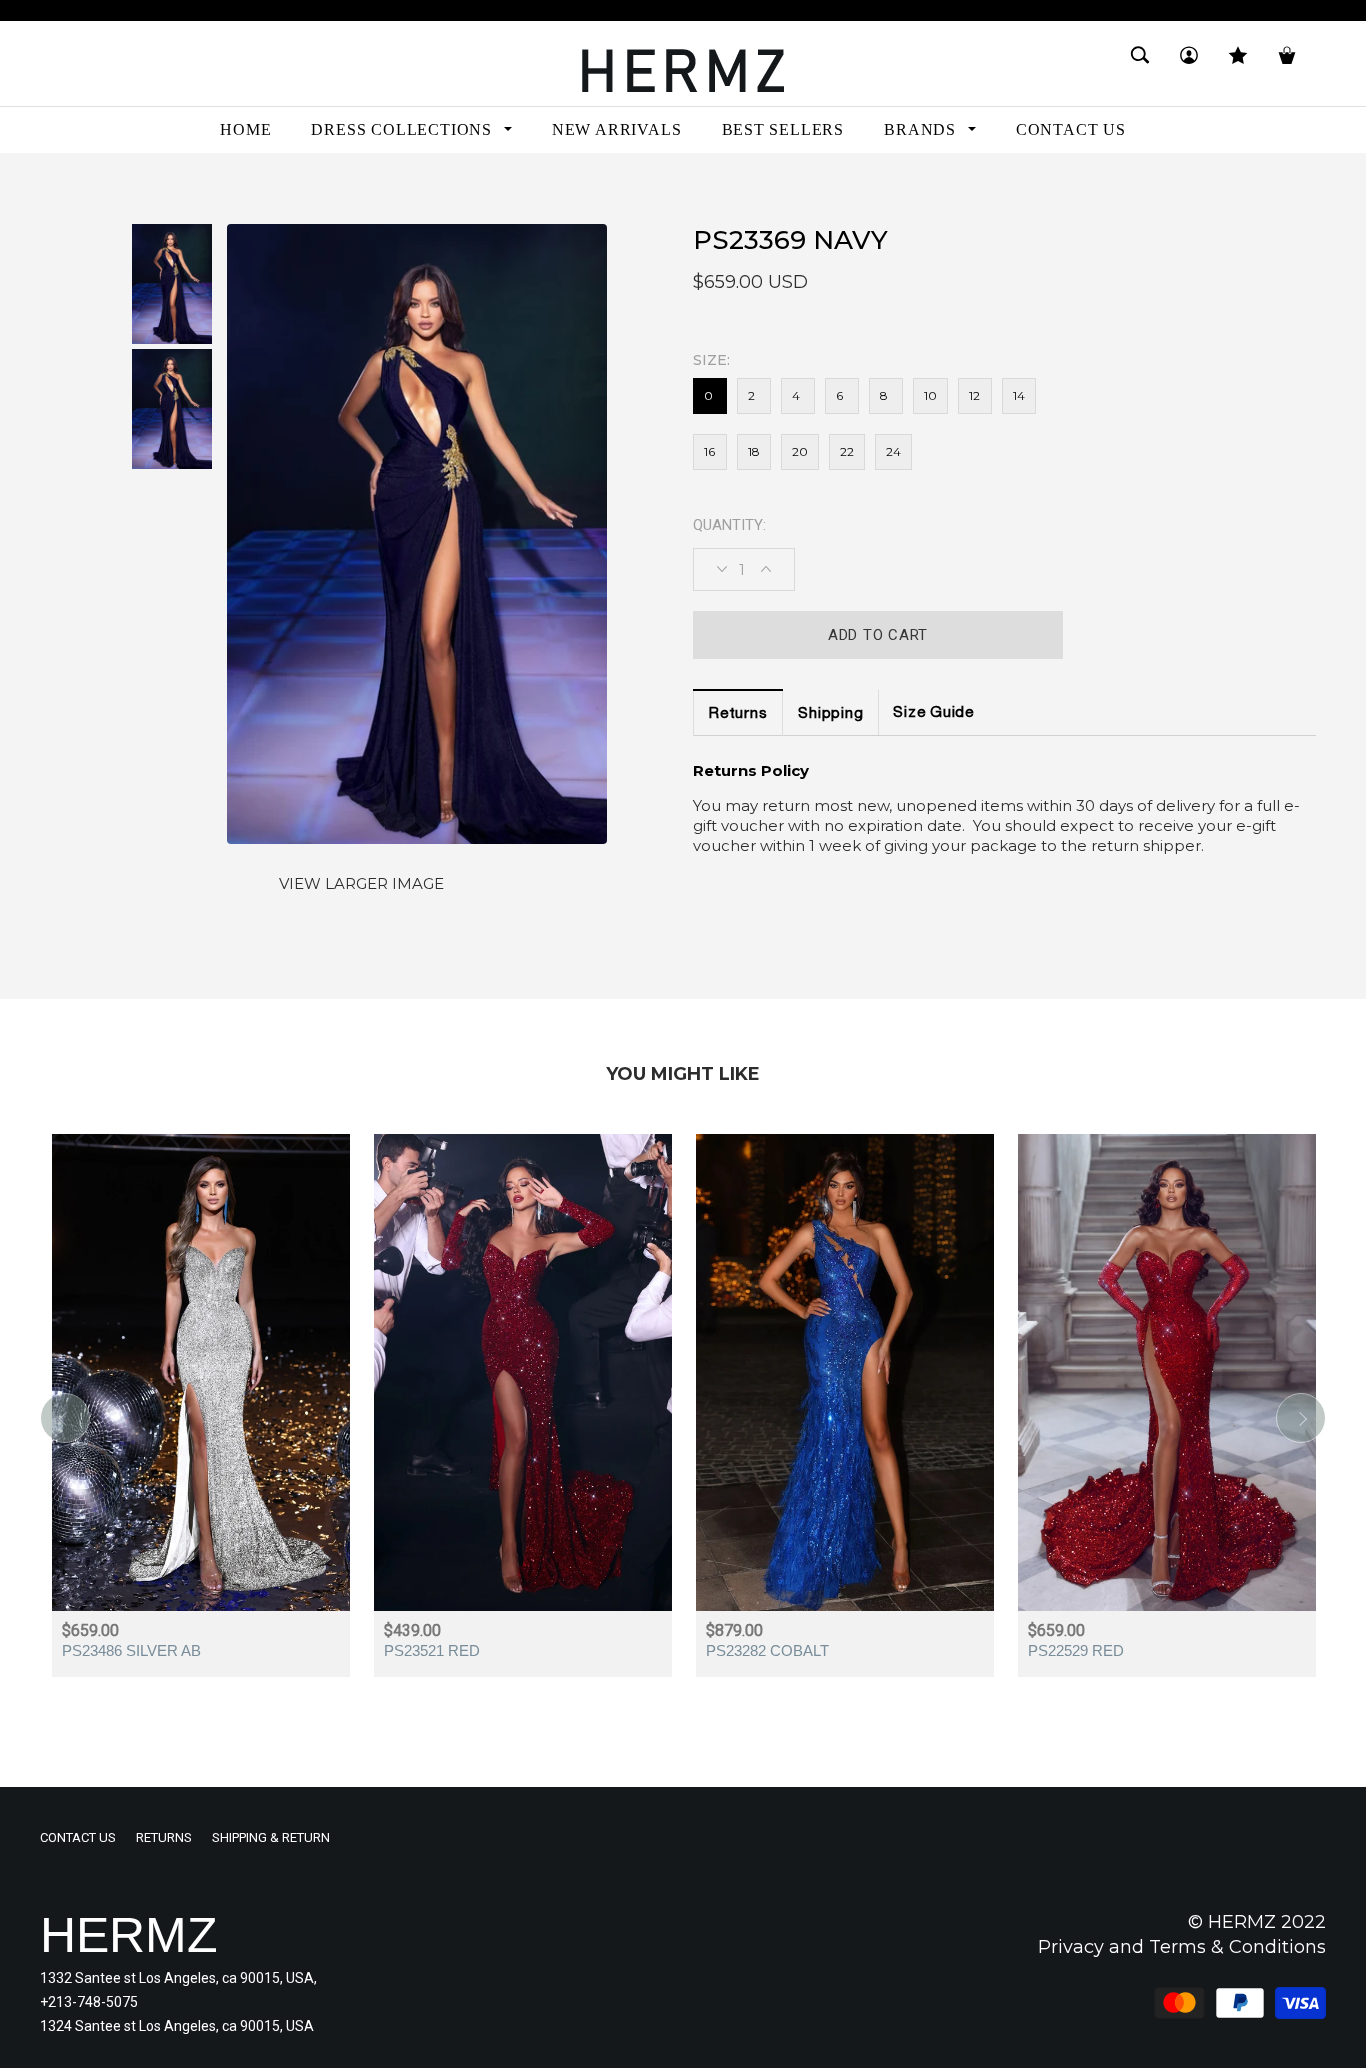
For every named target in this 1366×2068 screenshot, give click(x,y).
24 (893, 451)
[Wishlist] (1238, 63)
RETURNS (164, 1837)
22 (847, 451)
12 (974, 395)
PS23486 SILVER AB (131, 1650)
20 (800, 451)
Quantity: (729, 525)
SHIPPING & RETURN (271, 1837)
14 (1019, 395)
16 (709, 451)
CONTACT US (78, 1837)
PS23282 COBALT (767, 1650)
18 (754, 451)
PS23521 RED (432, 1650)
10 (930, 395)
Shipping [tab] (830, 714)
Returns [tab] (738, 714)
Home (59, 188)
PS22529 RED (1076, 1650)
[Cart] (1287, 63)
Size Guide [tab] (933, 713)
